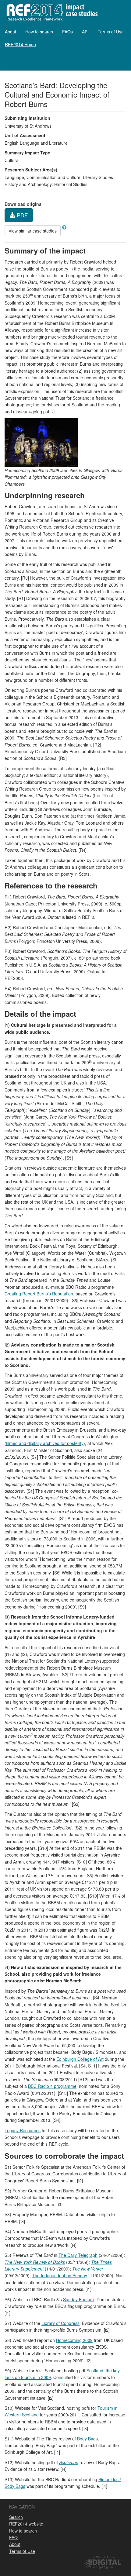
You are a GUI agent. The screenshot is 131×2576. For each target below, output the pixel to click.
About (11, 32)
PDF (21, 215)
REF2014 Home (20, 44)
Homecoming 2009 (74, 2340)
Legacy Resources (23, 2130)
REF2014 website (26, 2524)
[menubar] (65, 38)
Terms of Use (111, 32)
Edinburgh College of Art (80, 2059)
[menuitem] (11, 32)
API (85, 32)
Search (16, 2517)
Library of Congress (60, 2323)
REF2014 (51, 12)
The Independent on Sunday (60, 2275)
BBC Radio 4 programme (52, 2086)
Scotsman (69, 2462)
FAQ (13, 2537)
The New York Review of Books (35, 2262)
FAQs (67, 32)
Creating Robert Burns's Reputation (39, 1294)
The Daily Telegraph (78, 2255)
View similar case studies (33, 231)
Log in (120, 62)
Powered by (103, 2557)
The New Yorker (88, 2269)
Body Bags (87, 2439)
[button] (64, 227)
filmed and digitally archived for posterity (45, 1443)
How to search (39, 32)
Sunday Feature (79, 2299)
